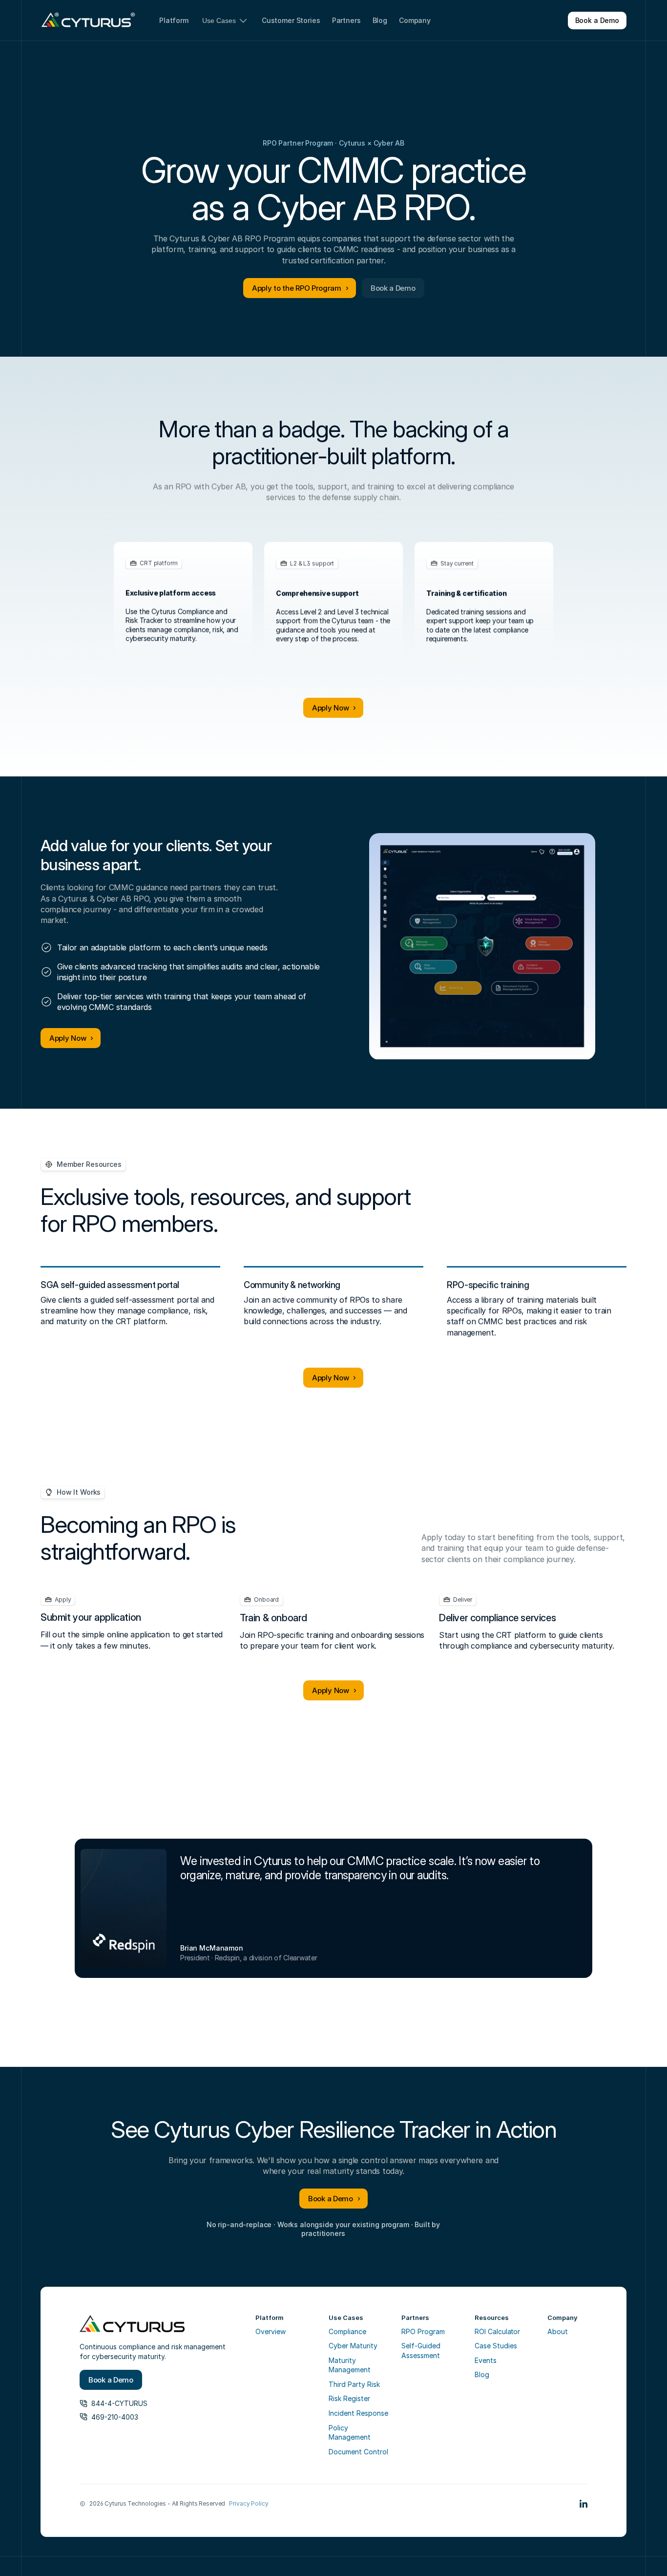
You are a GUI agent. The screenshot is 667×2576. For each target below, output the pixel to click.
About (558, 2331)
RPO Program (423, 2331)
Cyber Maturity (353, 2346)
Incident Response (358, 2413)
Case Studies (496, 2346)
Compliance (347, 2331)
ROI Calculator (497, 2331)
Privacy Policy (249, 2503)
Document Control (358, 2452)
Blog (482, 2374)
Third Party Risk (354, 2384)
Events (486, 2360)
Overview (271, 2331)
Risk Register (349, 2398)
